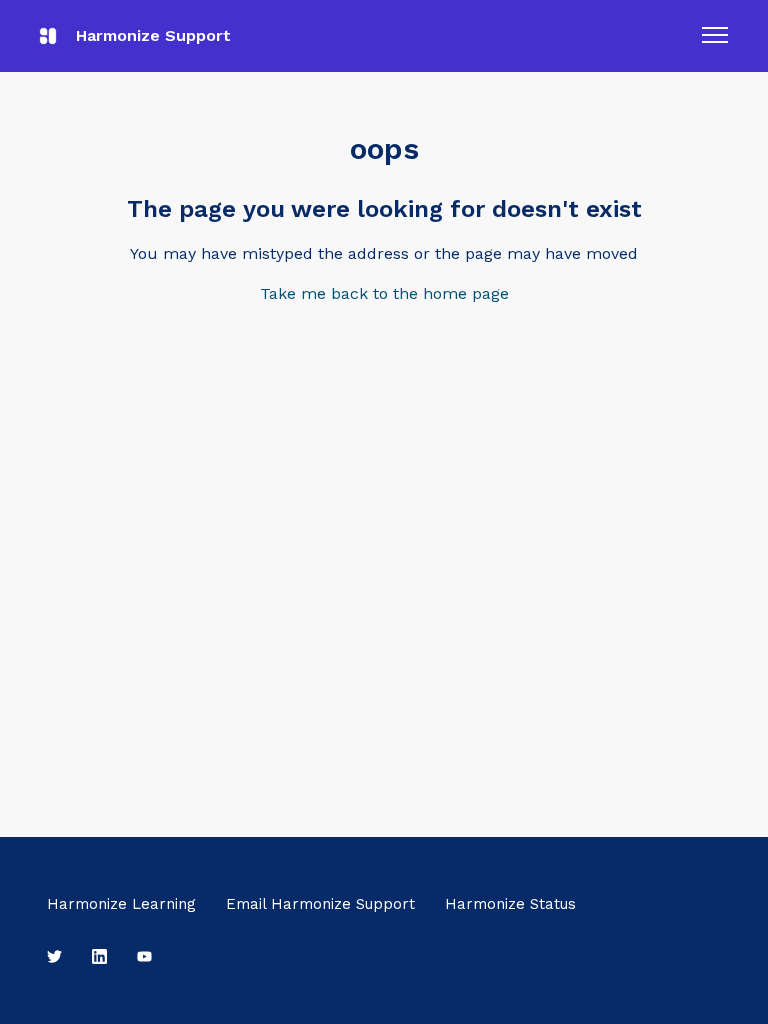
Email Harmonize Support (320, 904)
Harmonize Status (510, 904)
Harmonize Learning (121, 904)
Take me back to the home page (384, 293)
